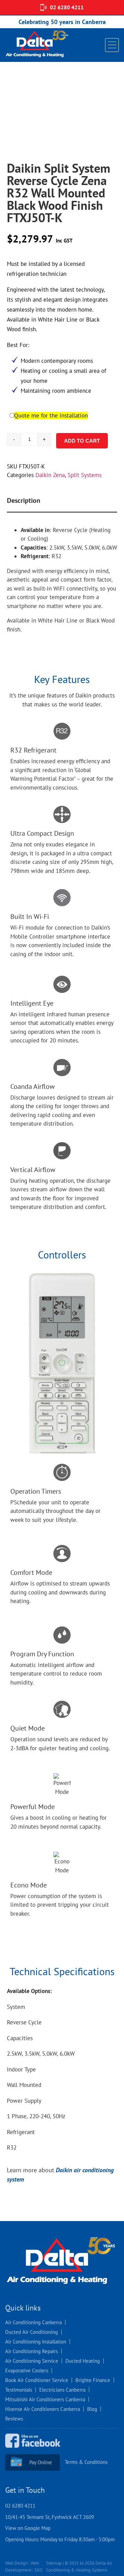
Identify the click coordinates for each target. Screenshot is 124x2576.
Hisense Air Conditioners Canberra (43, 2409)
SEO (38, 2570)
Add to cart (82, 441)
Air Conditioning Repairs (32, 2351)
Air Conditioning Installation (36, 2342)
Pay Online (41, 2462)
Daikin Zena (50, 475)
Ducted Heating (83, 2361)
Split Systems (85, 475)
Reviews (14, 2419)
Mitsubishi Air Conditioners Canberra (45, 2399)
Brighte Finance (93, 2380)
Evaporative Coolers (27, 2371)
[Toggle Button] (112, 45)
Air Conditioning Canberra (33, 2322)
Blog (92, 2409)
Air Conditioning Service (32, 2361)
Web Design (16, 2563)
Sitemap (54, 2563)
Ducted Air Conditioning (32, 2332)
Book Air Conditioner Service (37, 2380)
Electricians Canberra (62, 2390)
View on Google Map (28, 2528)
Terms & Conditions (86, 2462)
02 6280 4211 (67, 7)
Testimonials (19, 2390)
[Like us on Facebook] (36, 2450)
